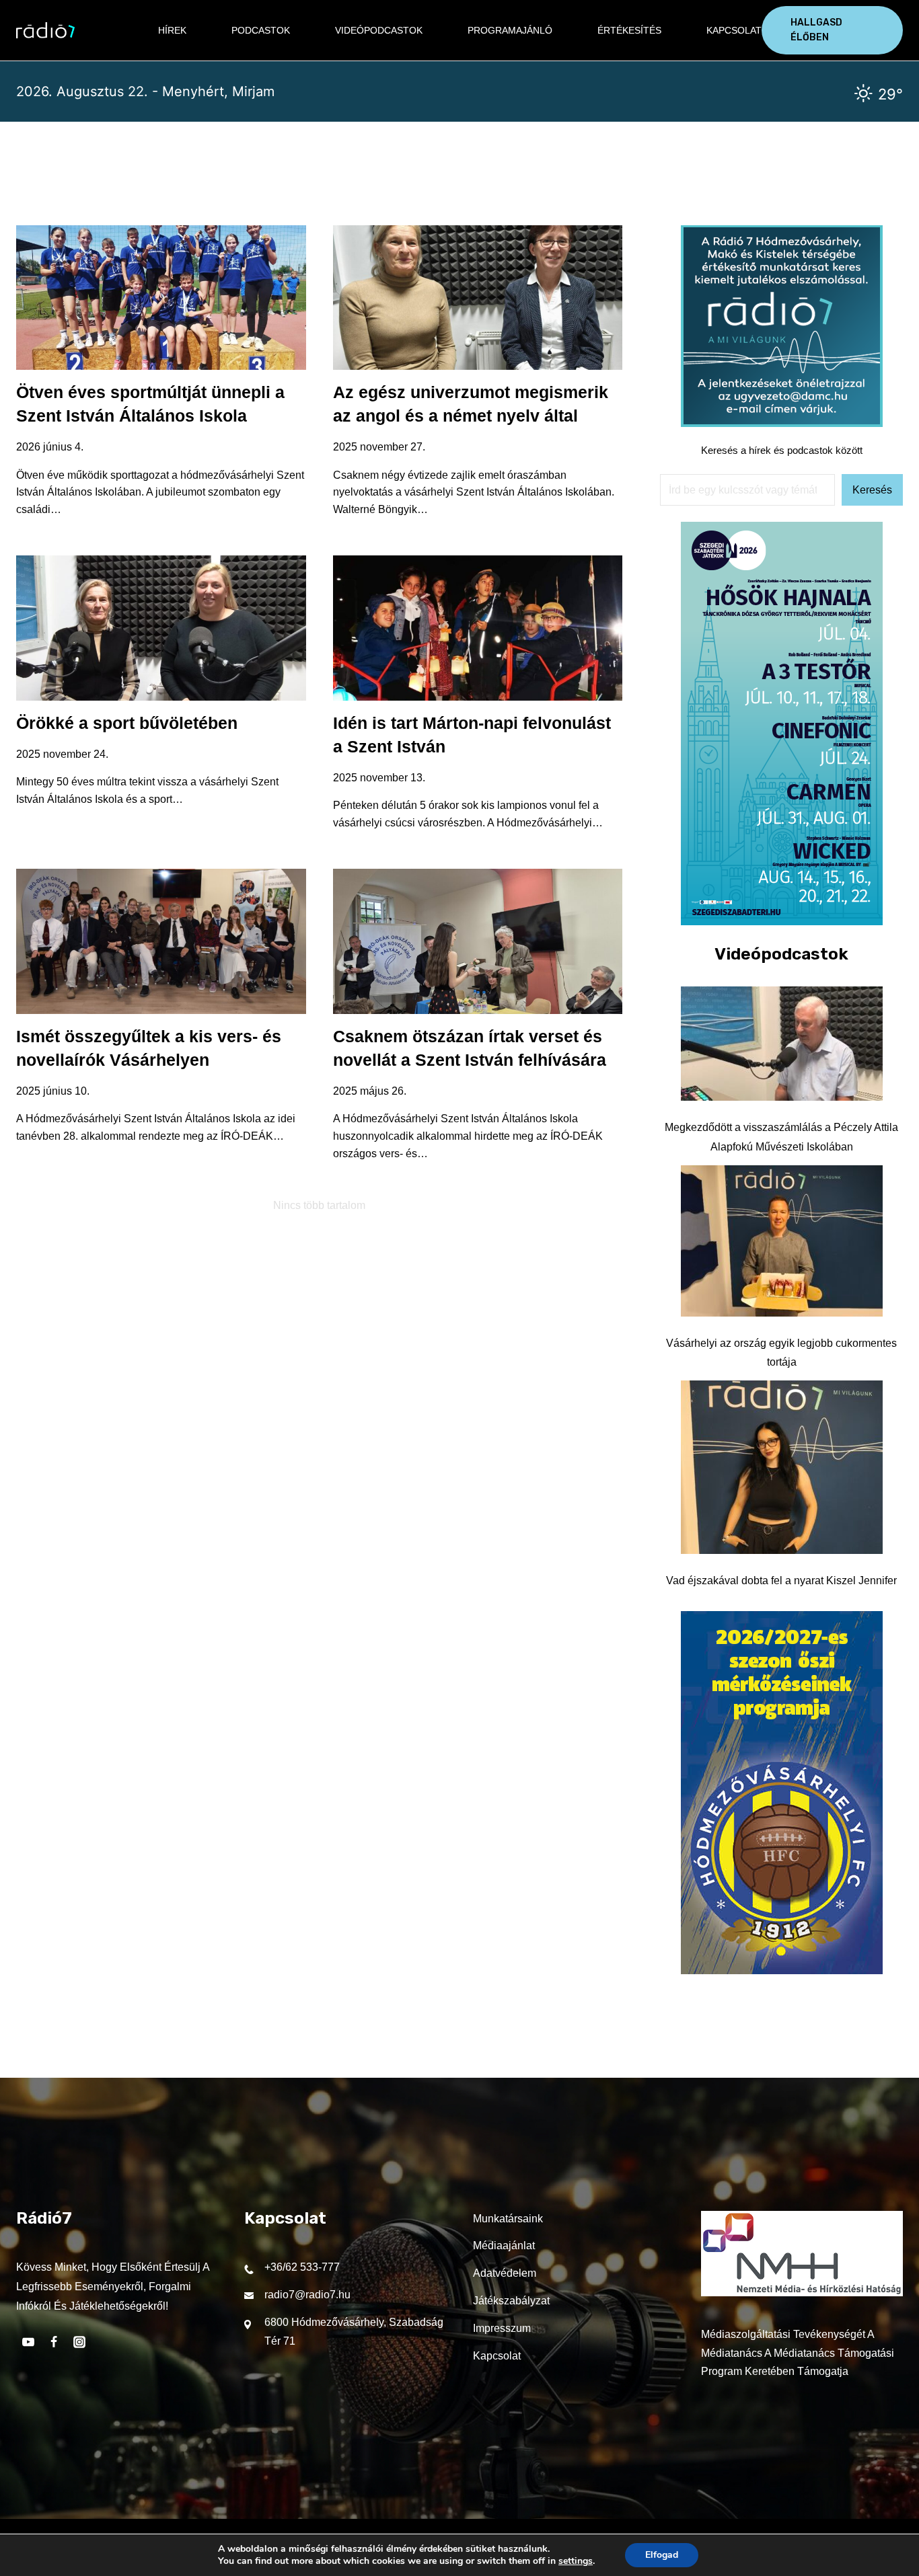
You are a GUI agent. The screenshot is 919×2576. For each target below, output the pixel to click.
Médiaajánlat (504, 2246)
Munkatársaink (508, 2219)
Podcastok (261, 30)
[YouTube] (28, 2342)
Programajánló (510, 30)
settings (576, 2561)
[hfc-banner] (782, 1970)
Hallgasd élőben (816, 30)
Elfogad (662, 2555)
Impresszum (502, 2328)
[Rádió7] (45, 30)
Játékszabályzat (511, 2301)
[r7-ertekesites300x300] (782, 423)
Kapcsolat (734, 30)
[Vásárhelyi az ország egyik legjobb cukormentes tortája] (782, 1241)
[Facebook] (54, 2342)
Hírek (172, 30)
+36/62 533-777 (302, 2267)
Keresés (872, 490)
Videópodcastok (379, 30)
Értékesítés (629, 30)
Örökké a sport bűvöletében (127, 723)
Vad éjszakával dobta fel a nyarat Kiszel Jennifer (781, 1580)
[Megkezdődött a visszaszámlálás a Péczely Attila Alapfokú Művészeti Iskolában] (782, 1044)
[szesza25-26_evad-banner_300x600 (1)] (782, 922)
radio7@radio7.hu (307, 2295)
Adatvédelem (505, 2273)
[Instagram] (79, 2342)
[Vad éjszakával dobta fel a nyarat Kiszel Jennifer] (782, 1467)
